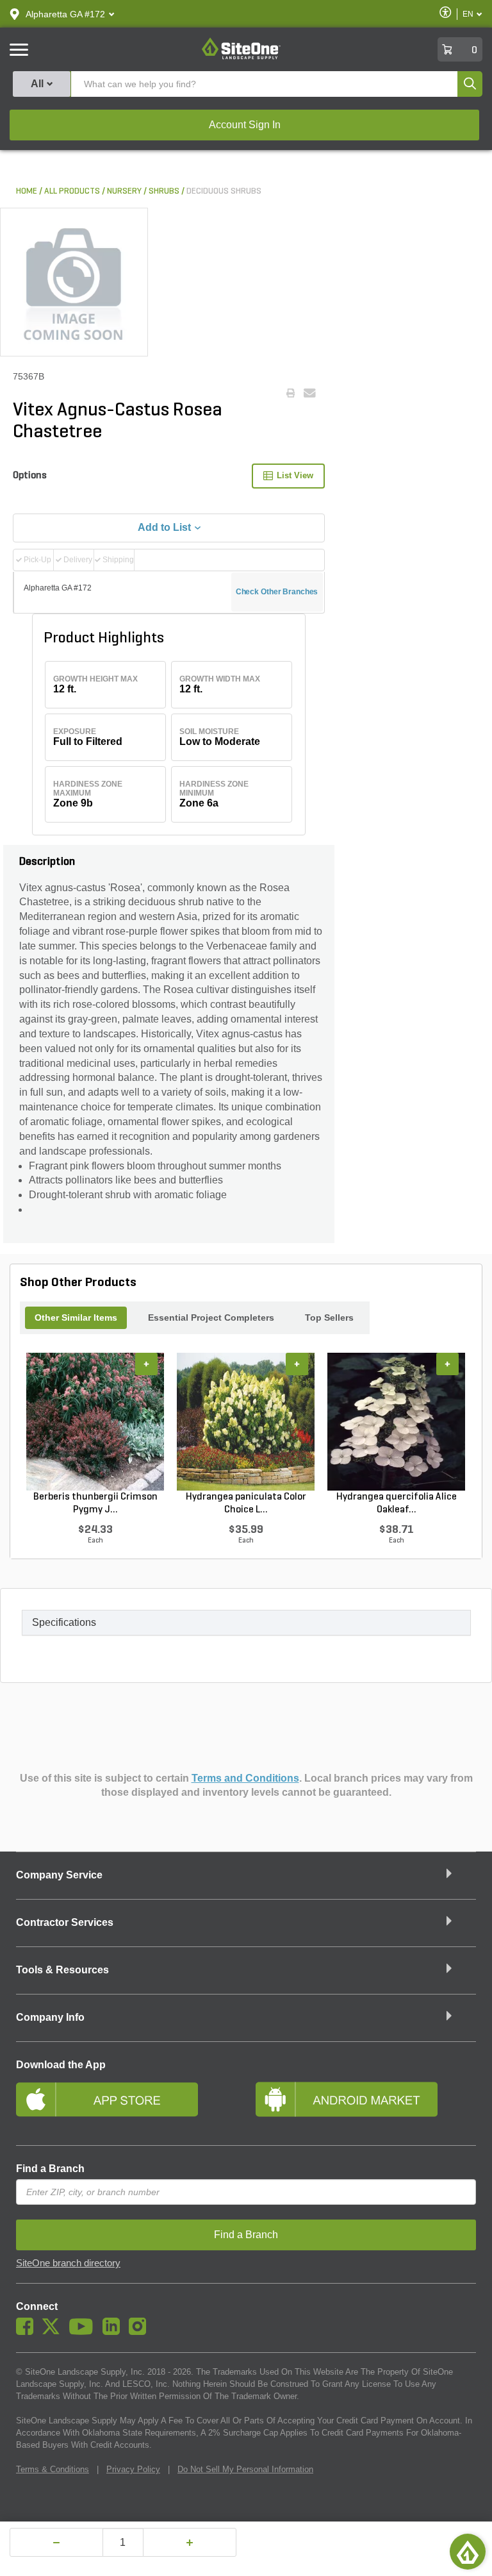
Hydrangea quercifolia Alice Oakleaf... (397, 1503)
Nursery (124, 191)
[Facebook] (28, 2332)
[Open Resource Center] (468, 2552)
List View (295, 475)
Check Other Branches (277, 592)
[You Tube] (84, 2332)
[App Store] (126, 2105)
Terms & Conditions (53, 2469)
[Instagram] (141, 2332)
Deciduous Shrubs (224, 191)
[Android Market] (366, 2105)
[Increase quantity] (190, 2542)
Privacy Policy (133, 2469)
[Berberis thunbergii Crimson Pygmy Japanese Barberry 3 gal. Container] (95, 1422)
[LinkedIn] (114, 2332)
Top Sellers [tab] (329, 1317)
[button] (65, 14)
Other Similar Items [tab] (76, 1317)
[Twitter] (54, 2332)
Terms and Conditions (245, 1778)
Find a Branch (50, 2169)
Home (27, 191)
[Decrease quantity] (56, 2542)
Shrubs (164, 191)
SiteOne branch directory (68, 2263)
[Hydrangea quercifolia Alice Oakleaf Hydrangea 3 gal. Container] (396, 1422)
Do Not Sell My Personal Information (245, 2469)
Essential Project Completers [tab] (211, 1317)
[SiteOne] (241, 57)
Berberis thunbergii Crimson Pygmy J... (95, 1503)
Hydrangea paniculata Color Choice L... (246, 1503)
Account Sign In (245, 125)
